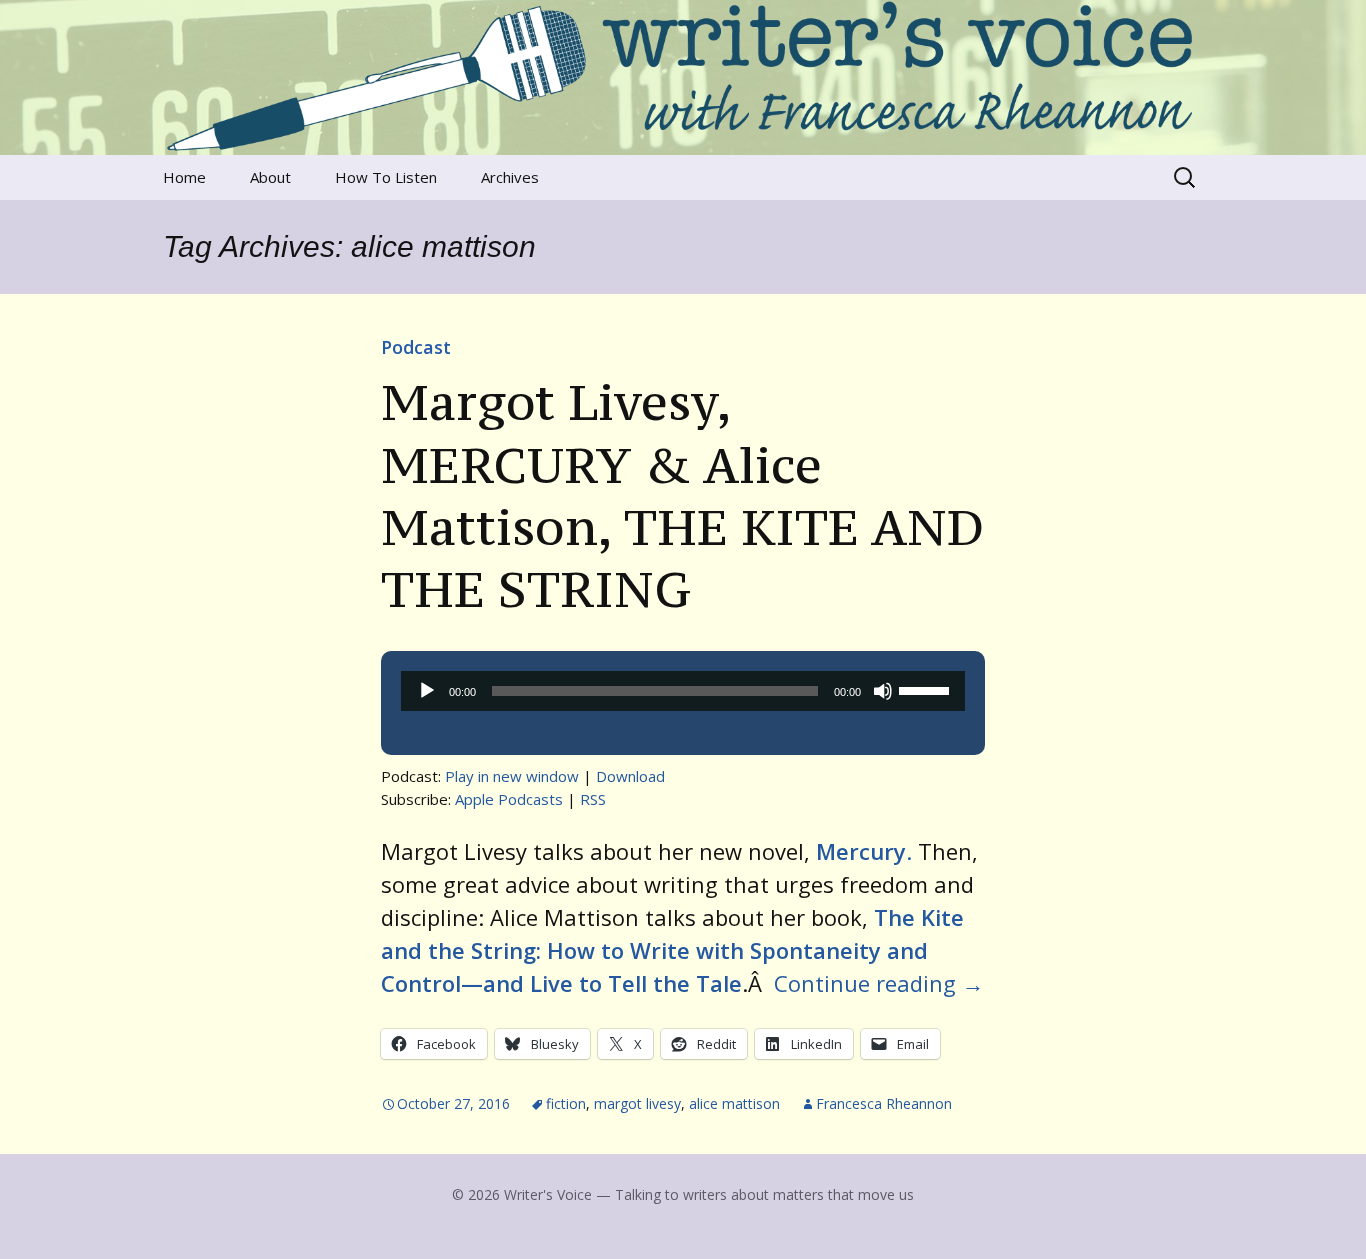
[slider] (927, 689)
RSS (593, 799)
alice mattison (734, 1103)
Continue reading (879, 983)
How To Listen (386, 177)
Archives (510, 177)
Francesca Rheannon (884, 1103)
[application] (683, 691)
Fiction (566, 1103)
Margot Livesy (637, 1103)
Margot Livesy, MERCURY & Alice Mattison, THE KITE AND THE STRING (682, 495)
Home (184, 177)
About (270, 177)
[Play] (427, 691)
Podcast (416, 347)
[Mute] (883, 691)
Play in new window (512, 776)
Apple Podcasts (509, 799)
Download (630, 776)
